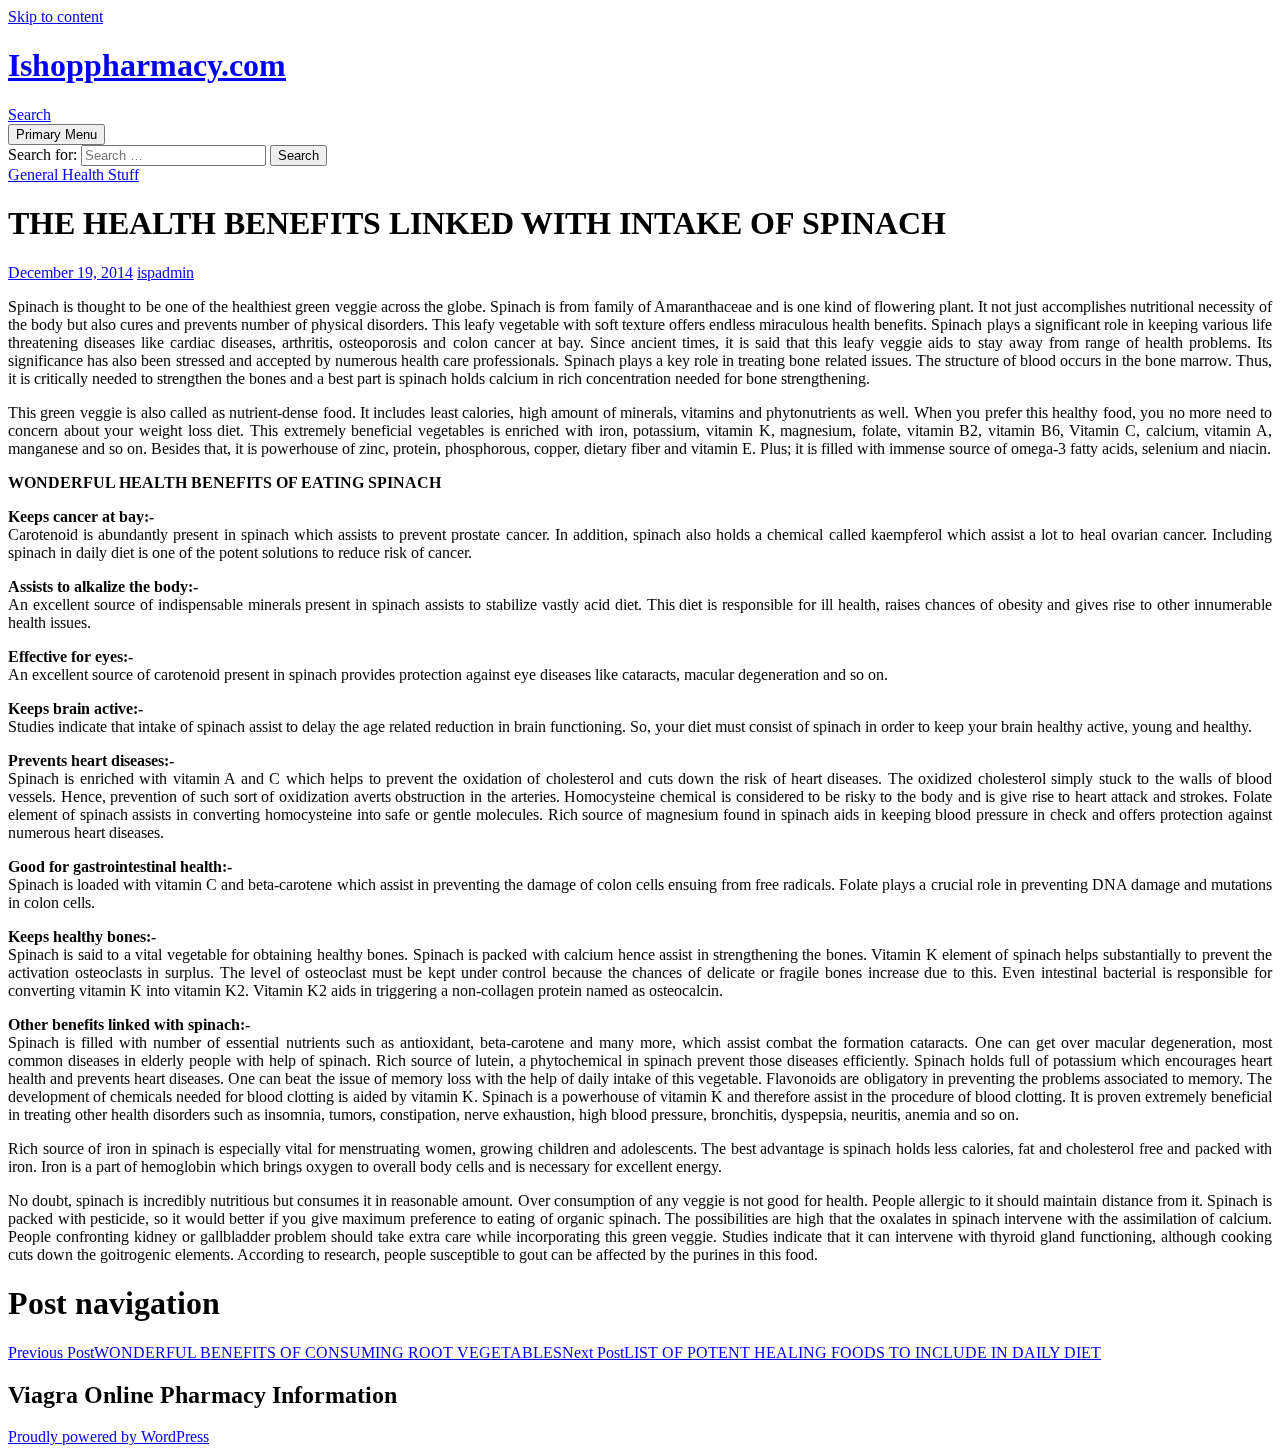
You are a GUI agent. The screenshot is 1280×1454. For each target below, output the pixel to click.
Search (29, 114)
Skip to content (55, 16)
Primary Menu (56, 134)
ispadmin (165, 272)
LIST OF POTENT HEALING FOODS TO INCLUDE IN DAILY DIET (831, 1352)
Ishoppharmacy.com (147, 65)
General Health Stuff (73, 174)
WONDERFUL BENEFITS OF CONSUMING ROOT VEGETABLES (285, 1352)
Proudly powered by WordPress (108, 1436)
